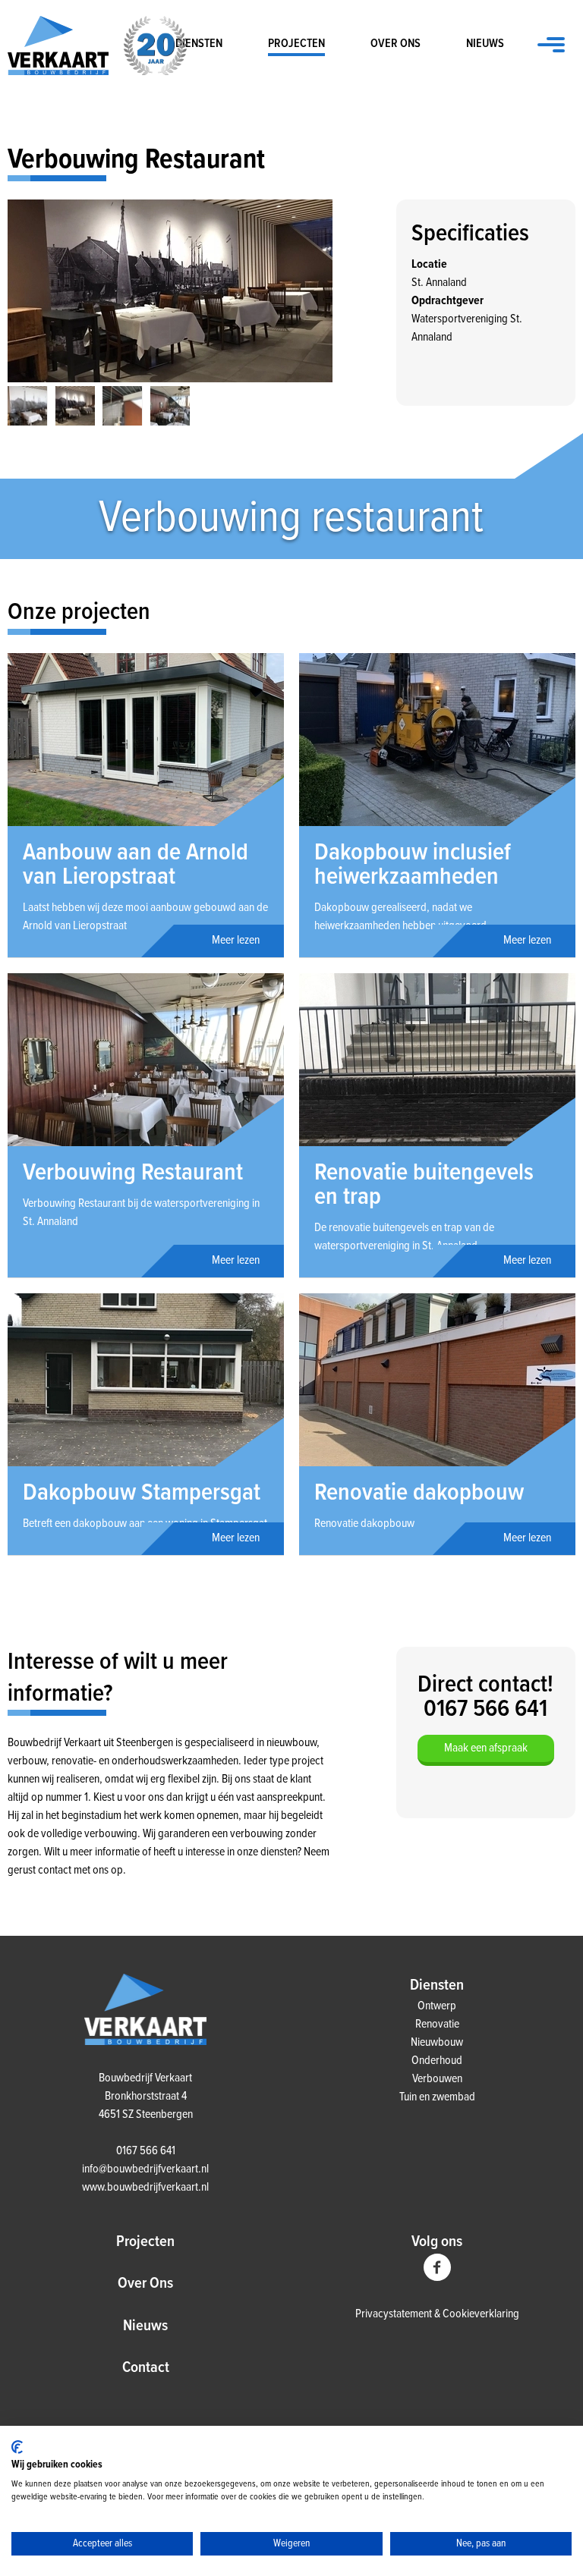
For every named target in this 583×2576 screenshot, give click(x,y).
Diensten (199, 44)
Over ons (395, 44)
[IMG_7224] (170, 291)
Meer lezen (236, 940)
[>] (317, 275)
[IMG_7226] (28, 406)
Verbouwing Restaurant (133, 1173)
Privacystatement (395, 2314)
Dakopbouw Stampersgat (142, 1493)
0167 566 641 (146, 2151)
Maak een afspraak (486, 1748)
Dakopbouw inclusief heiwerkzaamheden (413, 865)
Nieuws (485, 44)
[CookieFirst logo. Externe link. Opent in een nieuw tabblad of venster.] (17, 2447)
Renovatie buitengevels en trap (424, 1185)
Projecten (296, 44)
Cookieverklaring (481, 2314)
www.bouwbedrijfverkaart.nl (145, 2187)
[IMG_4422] (170, 406)
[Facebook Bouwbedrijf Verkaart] (437, 2278)
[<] (23, 275)
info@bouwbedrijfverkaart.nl (145, 2169)
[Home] (145, 2042)
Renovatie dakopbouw (419, 1493)
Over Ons (145, 2284)
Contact (146, 2368)
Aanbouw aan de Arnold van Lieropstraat (136, 865)
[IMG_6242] (123, 406)
